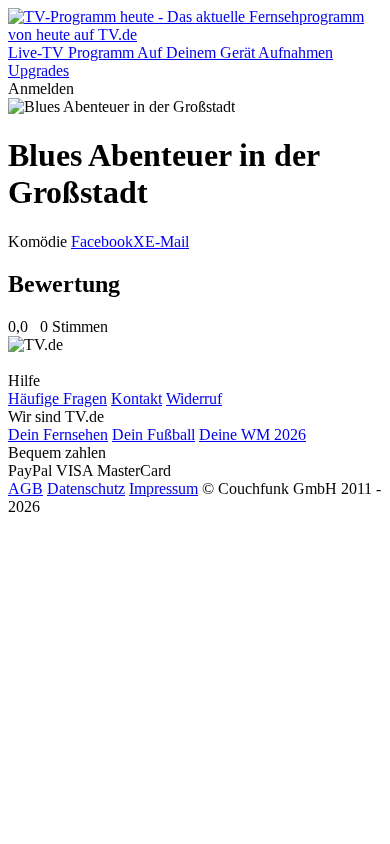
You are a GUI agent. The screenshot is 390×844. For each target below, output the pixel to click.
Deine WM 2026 (252, 434)
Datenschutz (86, 488)
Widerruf (194, 398)
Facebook (102, 241)
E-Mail (167, 241)
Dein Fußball (153, 434)
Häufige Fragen (57, 398)
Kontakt (136, 398)
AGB (25, 488)
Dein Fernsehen (58, 434)
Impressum (163, 488)
